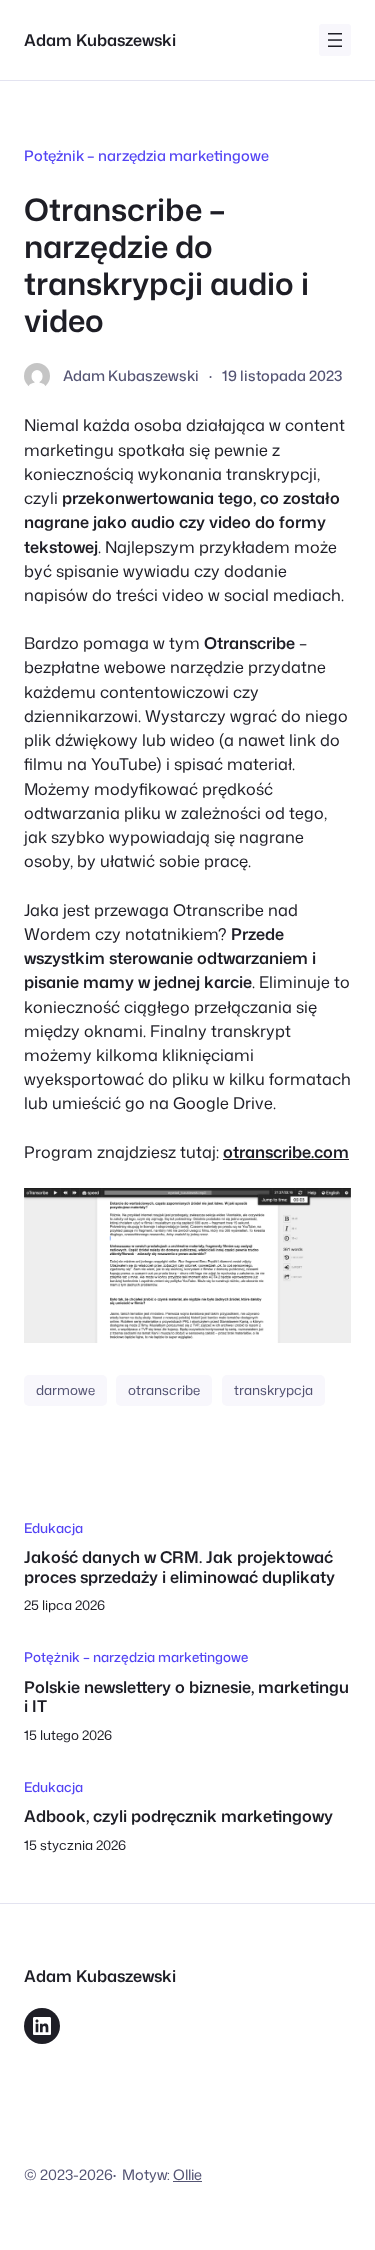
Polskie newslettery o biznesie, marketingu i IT (186, 1696)
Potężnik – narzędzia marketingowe (146, 155)
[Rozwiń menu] (335, 40)
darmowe (65, 1389)
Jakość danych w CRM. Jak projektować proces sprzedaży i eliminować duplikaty (179, 1566)
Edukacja (53, 1527)
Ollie (187, 2174)
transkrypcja (273, 1389)
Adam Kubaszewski (100, 39)
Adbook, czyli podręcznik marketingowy (178, 1815)
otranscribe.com (286, 1151)
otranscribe (164, 1389)
